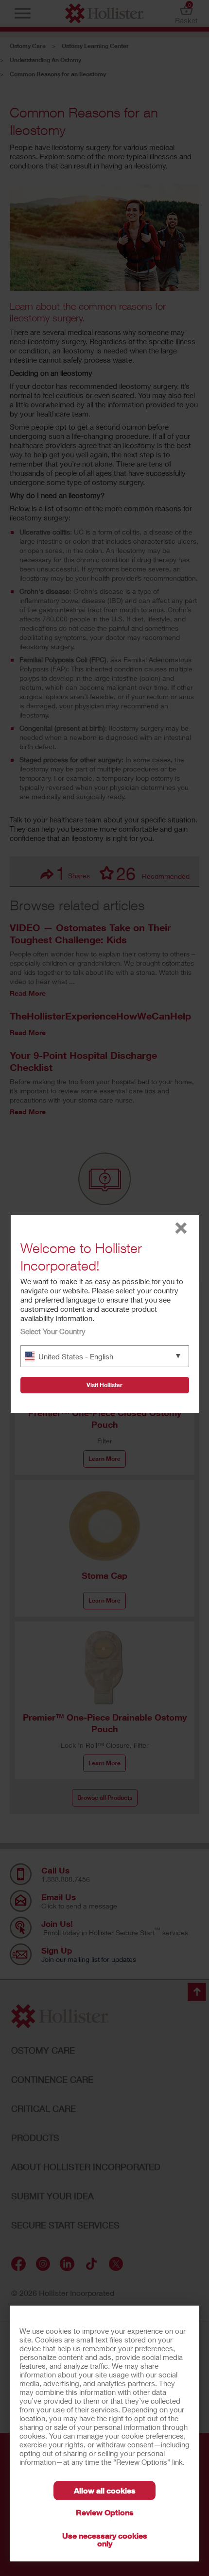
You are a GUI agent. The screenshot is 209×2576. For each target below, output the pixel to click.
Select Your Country (53, 1331)
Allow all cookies (105, 2490)
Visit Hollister (104, 1385)
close (181, 1228)
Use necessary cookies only (105, 2539)
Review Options (105, 2512)
